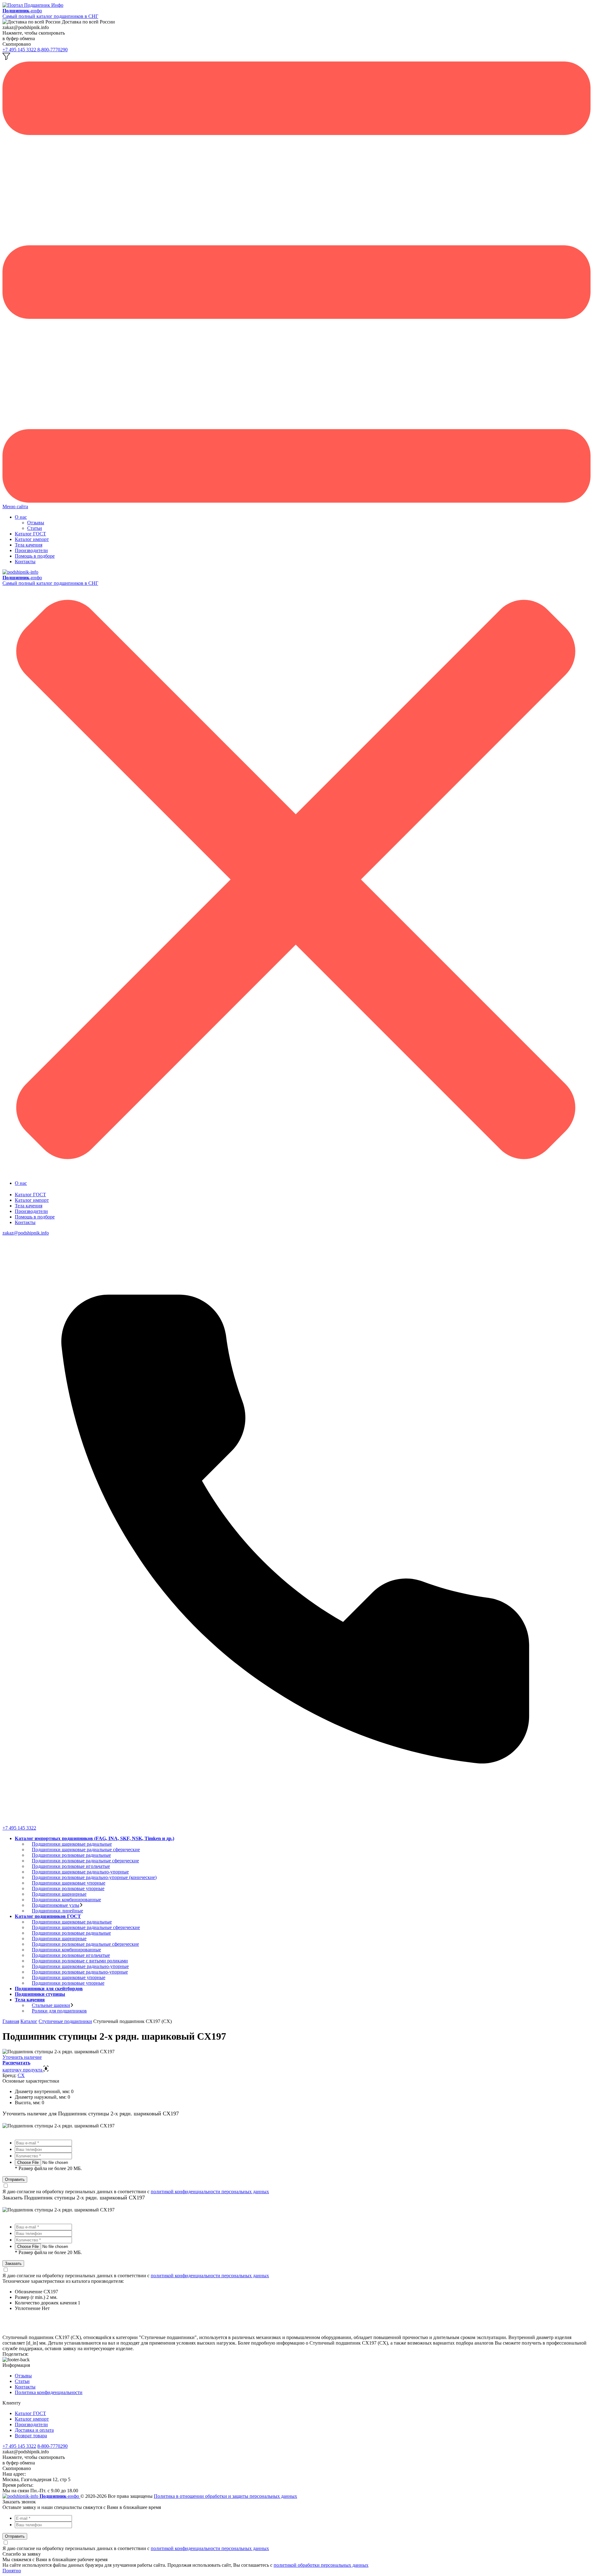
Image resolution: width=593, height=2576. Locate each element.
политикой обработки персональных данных (321, 2565)
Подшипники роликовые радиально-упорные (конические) (94, 1877)
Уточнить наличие (22, 2057)
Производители (31, 550)
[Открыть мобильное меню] (296, 501)
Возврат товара (31, 2436)
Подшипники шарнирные (59, 1894)
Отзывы (36, 523)
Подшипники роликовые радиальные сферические (85, 1861)
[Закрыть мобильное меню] (296, 1173)
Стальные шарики (51, 2005)
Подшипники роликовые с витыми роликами (80, 1961)
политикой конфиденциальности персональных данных (210, 2192)
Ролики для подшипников (59, 2011)
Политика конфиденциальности (49, 2392)
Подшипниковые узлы (56, 1905)
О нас (21, 517)
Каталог (29, 2021)
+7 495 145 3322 (20, 50)
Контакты (25, 562)
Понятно (12, 2571)
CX (21, 2075)
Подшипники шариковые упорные (69, 1883)
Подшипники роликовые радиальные (71, 1855)
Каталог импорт (32, 539)
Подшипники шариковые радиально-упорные (80, 1872)
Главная (11, 2021)
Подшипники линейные (57, 1911)
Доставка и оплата (34, 2430)
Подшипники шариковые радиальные (72, 1844)
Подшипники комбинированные (66, 1900)
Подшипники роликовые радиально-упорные (80, 1972)
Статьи (35, 528)
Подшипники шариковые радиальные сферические (86, 1850)
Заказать (13, 2264)
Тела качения (29, 545)
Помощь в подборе (35, 556)
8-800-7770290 (53, 50)
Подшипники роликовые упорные (68, 1888)
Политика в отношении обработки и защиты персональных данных (225, 2496)
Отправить (15, 2179)
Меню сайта (15, 507)
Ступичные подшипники (65, 2021)
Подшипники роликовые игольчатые (71, 1866)
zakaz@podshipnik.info (26, 1233)
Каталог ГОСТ (30, 534)
